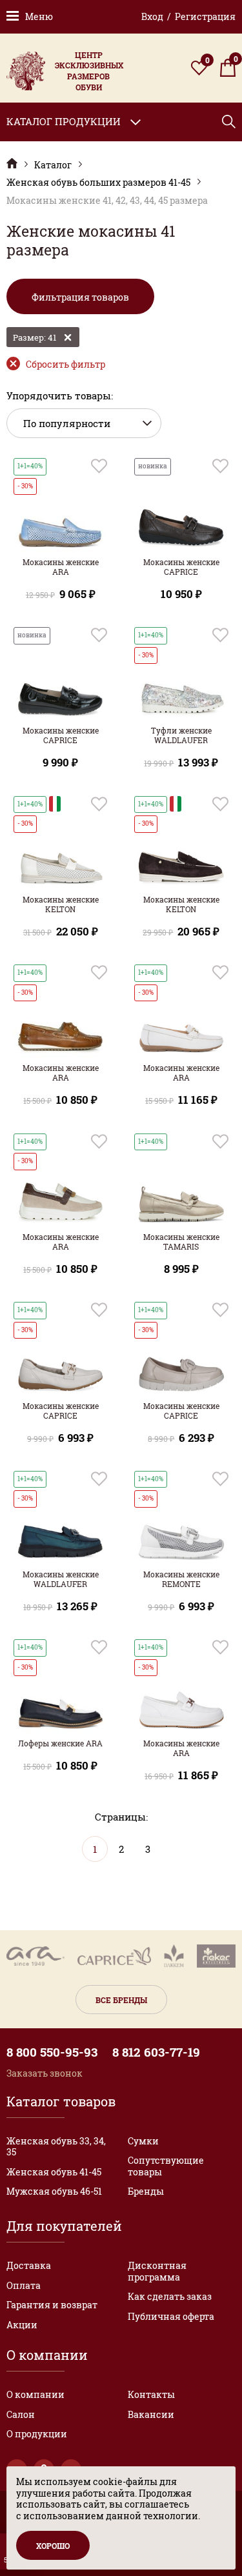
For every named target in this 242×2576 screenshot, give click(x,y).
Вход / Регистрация (188, 16)
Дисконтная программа (157, 2271)
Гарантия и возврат (52, 2305)
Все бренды (121, 2000)
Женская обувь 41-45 (54, 2172)
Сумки (143, 2141)
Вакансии (151, 2414)
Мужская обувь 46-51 (54, 2191)
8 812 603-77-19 (156, 2052)
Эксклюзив (12, 164)
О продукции (37, 2434)
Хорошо (53, 2546)
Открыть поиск (229, 122)
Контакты (151, 2394)
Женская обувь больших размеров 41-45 (98, 183)
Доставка (29, 2265)
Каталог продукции (64, 121)
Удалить (68, 337)
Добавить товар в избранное (99, 466)
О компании (35, 2394)
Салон (21, 2414)
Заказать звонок (45, 2073)
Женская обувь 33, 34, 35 (56, 2147)
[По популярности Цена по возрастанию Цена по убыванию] (84, 424)
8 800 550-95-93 (52, 2052)
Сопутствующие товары (166, 2166)
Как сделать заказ (170, 2296)
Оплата (24, 2285)
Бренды (146, 2191)
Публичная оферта (171, 2316)
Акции (22, 2325)
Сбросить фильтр (66, 364)
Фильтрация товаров (80, 297)
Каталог (53, 165)
